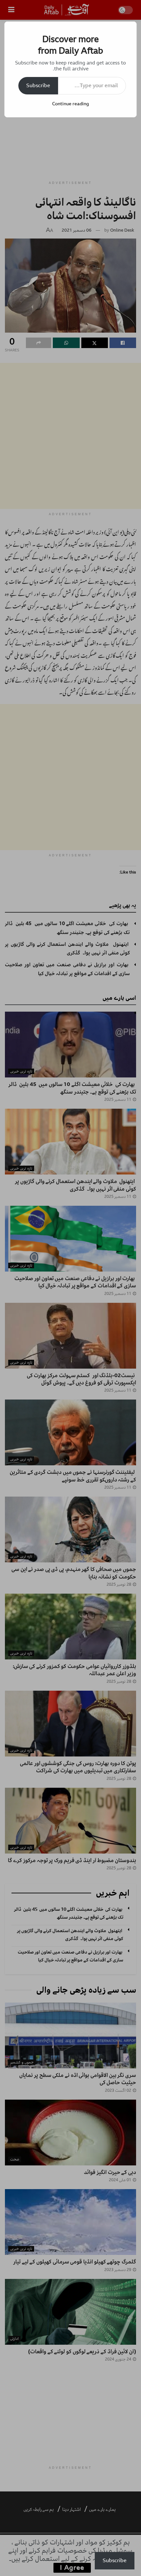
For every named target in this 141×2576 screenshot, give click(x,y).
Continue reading (70, 104)
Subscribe (38, 86)
